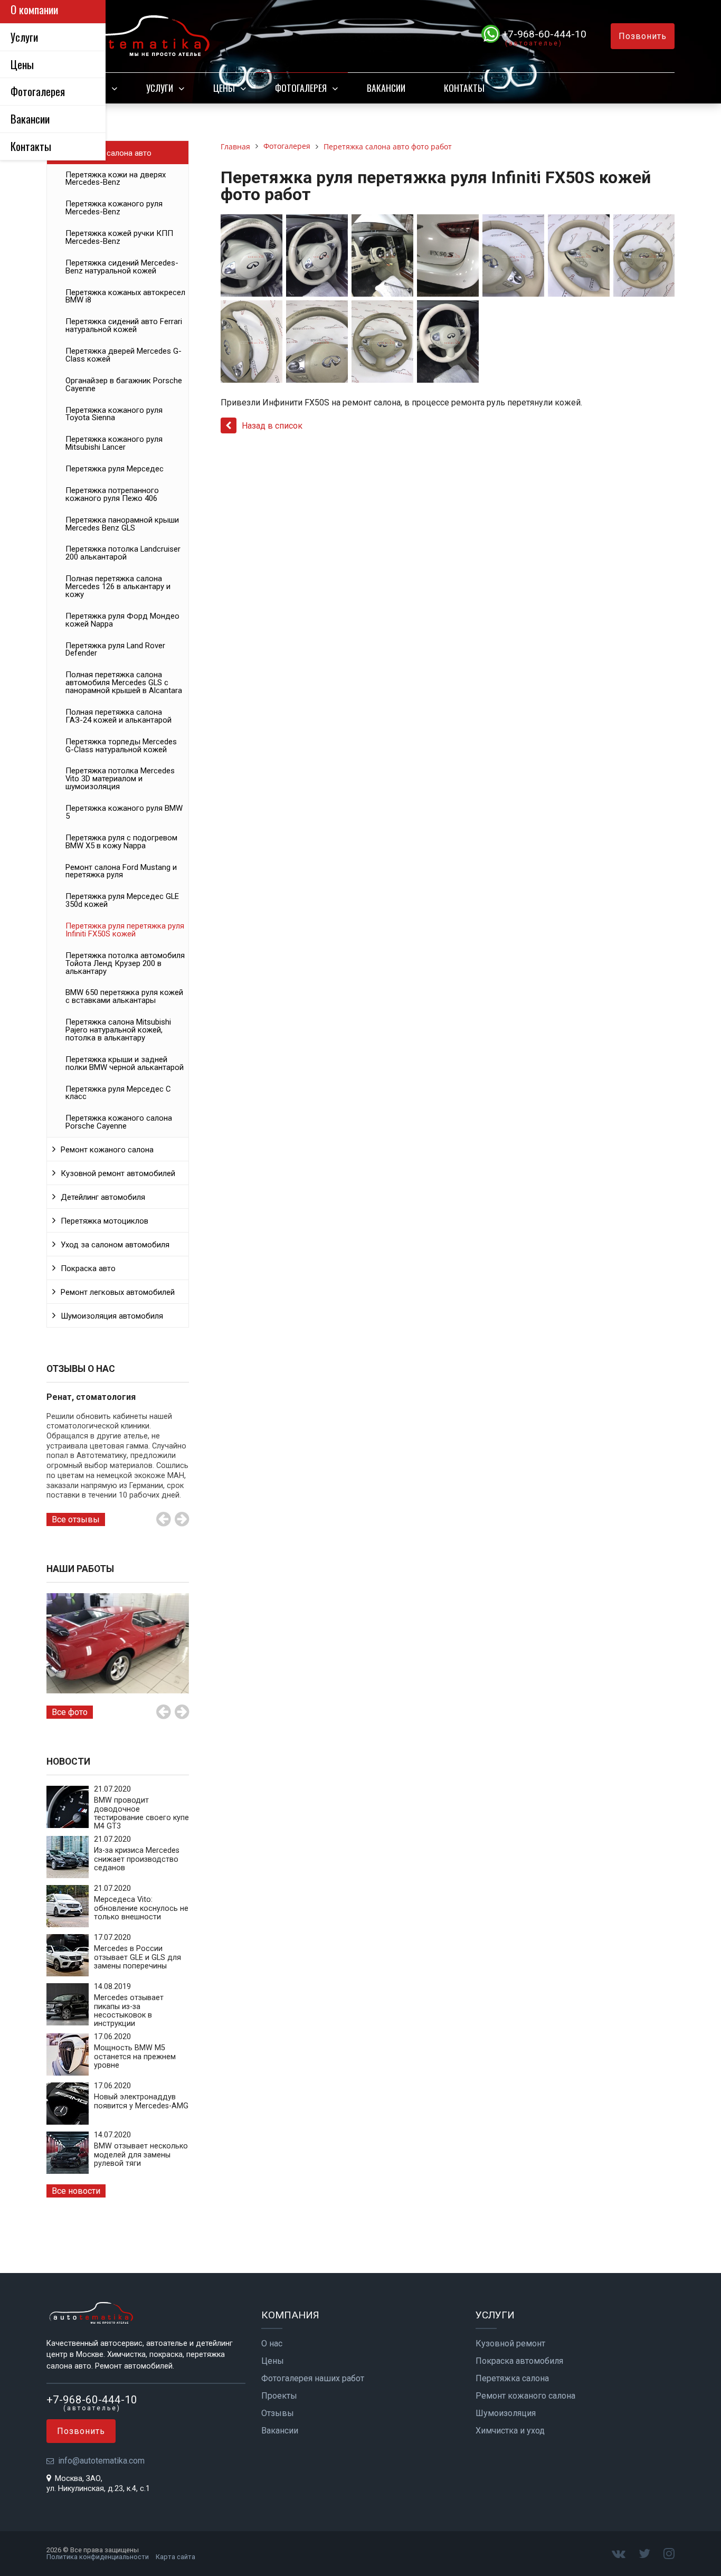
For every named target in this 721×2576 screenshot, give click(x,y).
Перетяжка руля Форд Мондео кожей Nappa (122, 620)
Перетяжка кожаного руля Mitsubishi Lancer (114, 443)
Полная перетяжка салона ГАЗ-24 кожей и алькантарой (118, 716)
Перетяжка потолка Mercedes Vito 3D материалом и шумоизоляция (120, 779)
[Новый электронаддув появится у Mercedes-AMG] (68, 2122)
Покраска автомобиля (519, 2361)
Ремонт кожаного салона (107, 1150)
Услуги (160, 88)
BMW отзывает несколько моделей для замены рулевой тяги (141, 2155)
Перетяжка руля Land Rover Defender (115, 650)
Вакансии (386, 88)
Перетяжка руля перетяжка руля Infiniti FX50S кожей (125, 930)
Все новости (76, 2191)
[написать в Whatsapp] (492, 34)
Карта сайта (175, 2557)
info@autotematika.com (101, 2461)
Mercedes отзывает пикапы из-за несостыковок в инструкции (129, 2011)
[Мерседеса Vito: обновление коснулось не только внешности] (68, 1924)
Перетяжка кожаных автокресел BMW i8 (125, 296)
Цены (224, 88)
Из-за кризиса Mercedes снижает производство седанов (137, 1859)
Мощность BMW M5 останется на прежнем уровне (135, 2057)
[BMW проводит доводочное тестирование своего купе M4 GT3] (68, 1825)
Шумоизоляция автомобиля (112, 1316)
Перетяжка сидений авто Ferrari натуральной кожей (124, 325)
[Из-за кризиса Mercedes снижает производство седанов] (68, 1875)
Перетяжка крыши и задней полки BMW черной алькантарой (125, 1063)
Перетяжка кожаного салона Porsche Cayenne (119, 1122)
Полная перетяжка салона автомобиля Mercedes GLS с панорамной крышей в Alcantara (124, 683)
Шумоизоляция (506, 2413)
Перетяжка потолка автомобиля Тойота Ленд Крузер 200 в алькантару (125, 963)
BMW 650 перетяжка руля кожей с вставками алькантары (124, 996)
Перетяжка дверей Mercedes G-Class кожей (124, 355)
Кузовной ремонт (510, 2344)
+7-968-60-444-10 (544, 34)
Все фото (70, 1712)
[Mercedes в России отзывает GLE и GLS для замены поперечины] (68, 1973)
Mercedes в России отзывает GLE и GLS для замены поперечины (137, 1957)
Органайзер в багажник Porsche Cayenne (124, 385)
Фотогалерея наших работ (313, 2379)
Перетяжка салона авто (108, 153)
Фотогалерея (301, 88)
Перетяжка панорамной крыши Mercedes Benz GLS (122, 524)
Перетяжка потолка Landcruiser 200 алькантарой (123, 553)
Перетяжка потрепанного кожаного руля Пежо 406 (112, 494)
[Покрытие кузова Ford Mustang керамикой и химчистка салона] (118, 1644)
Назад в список (272, 426)
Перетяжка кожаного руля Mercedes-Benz (114, 208)
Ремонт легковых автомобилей (118, 1292)
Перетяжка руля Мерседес (115, 469)
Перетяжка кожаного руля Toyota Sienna (114, 414)
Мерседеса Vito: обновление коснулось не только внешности (141, 1908)
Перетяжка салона (512, 2379)
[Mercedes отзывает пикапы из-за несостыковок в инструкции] (68, 2023)
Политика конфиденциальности (98, 2557)
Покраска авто (88, 1268)
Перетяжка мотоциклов (105, 1221)
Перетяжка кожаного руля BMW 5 (124, 812)
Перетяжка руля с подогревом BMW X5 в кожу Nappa (121, 842)
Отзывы (278, 2413)
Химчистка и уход (510, 2431)
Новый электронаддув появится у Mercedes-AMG (141, 2101)
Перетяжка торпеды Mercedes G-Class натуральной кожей (121, 746)
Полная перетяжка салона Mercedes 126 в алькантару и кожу (118, 586)
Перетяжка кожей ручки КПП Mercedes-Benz (119, 237)
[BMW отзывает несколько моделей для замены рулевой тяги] (68, 2171)
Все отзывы (76, 1519)
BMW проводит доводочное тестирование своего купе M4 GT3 (141, 1813)
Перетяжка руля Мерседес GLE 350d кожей (122, 900)
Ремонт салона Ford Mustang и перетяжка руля (121, 871)
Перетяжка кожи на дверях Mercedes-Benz (116, 179)
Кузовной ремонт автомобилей (118, 1173)
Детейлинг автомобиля (103, 1197)
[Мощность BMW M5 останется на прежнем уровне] (68, 2073)
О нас (272, 2344)
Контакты (464, 88)
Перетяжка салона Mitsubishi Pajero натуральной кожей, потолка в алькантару (118, 1030)
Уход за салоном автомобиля (115, 1245)
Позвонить (643, 36)
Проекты (279, 2396)
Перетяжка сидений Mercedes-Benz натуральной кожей (122, 267)
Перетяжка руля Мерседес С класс (118, 1093)
